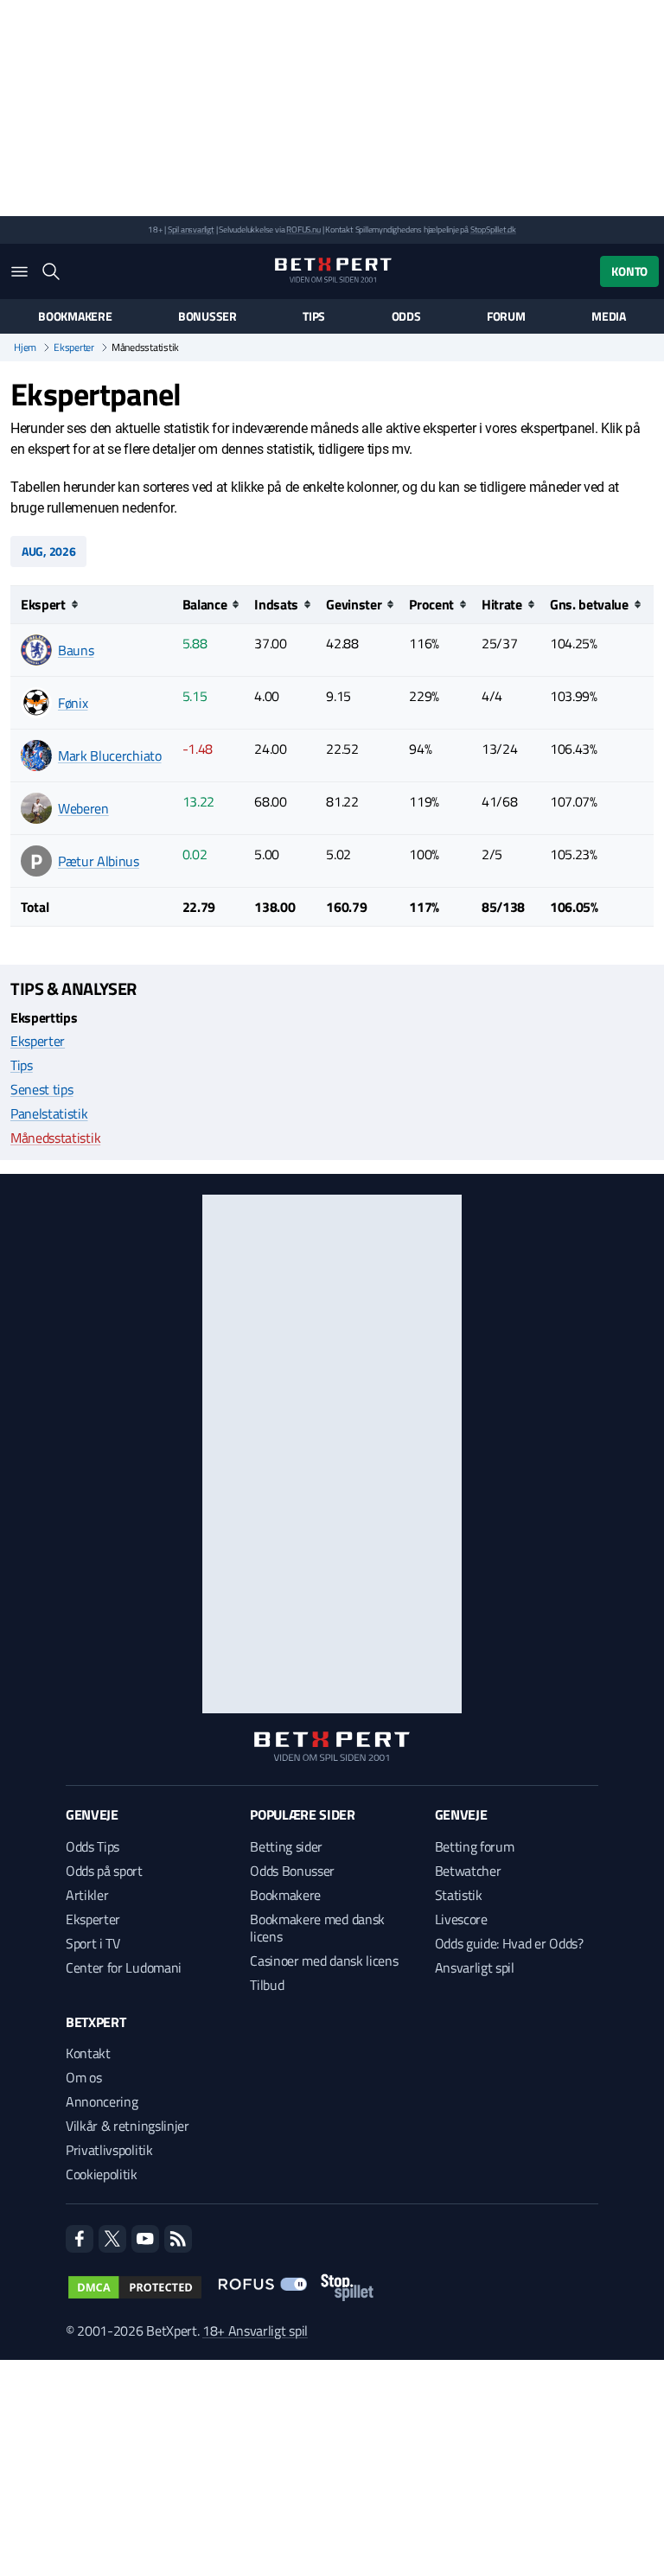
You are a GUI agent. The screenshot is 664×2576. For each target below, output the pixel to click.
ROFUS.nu (303, 230)
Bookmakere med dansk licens (317, 1928)
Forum (506, 316)
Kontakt (88, 2053)
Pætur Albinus (99, 861)
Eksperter (74, 348)
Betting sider (286, 1846)
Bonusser (207, 316)
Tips (314, 316)
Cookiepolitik (102, 2174)
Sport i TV (93, 1943)
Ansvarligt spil (475, 1967)
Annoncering (102, 2101)
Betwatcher (468, 1871)
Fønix (73, 703)
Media (609, 316)
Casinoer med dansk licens (324, 1961)
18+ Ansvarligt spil (255, 2331)
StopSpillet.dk (493, 230)
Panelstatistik (49, 1113)
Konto (629, 271)
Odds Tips (93, 1846)
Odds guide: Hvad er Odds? (509, 1943)
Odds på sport (104, 1871)
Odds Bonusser (292, 1871)
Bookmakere (75, 316)
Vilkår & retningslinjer (128, 2126)
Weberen (83, 808)
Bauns (76, 650)
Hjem (25, 348)
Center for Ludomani (124, 1967)
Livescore (461, 1919)
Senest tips (41, 1089)
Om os (83, 2077)
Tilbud (267, 1985)
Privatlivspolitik (109, 2150)
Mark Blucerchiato (110, 756)
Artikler (87, 1895)
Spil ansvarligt (191, 230)
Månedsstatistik (55, 1138)
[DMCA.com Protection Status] (135, 2287)
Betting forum (475, 1846)
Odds (406, 316)
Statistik (459, 1895)
